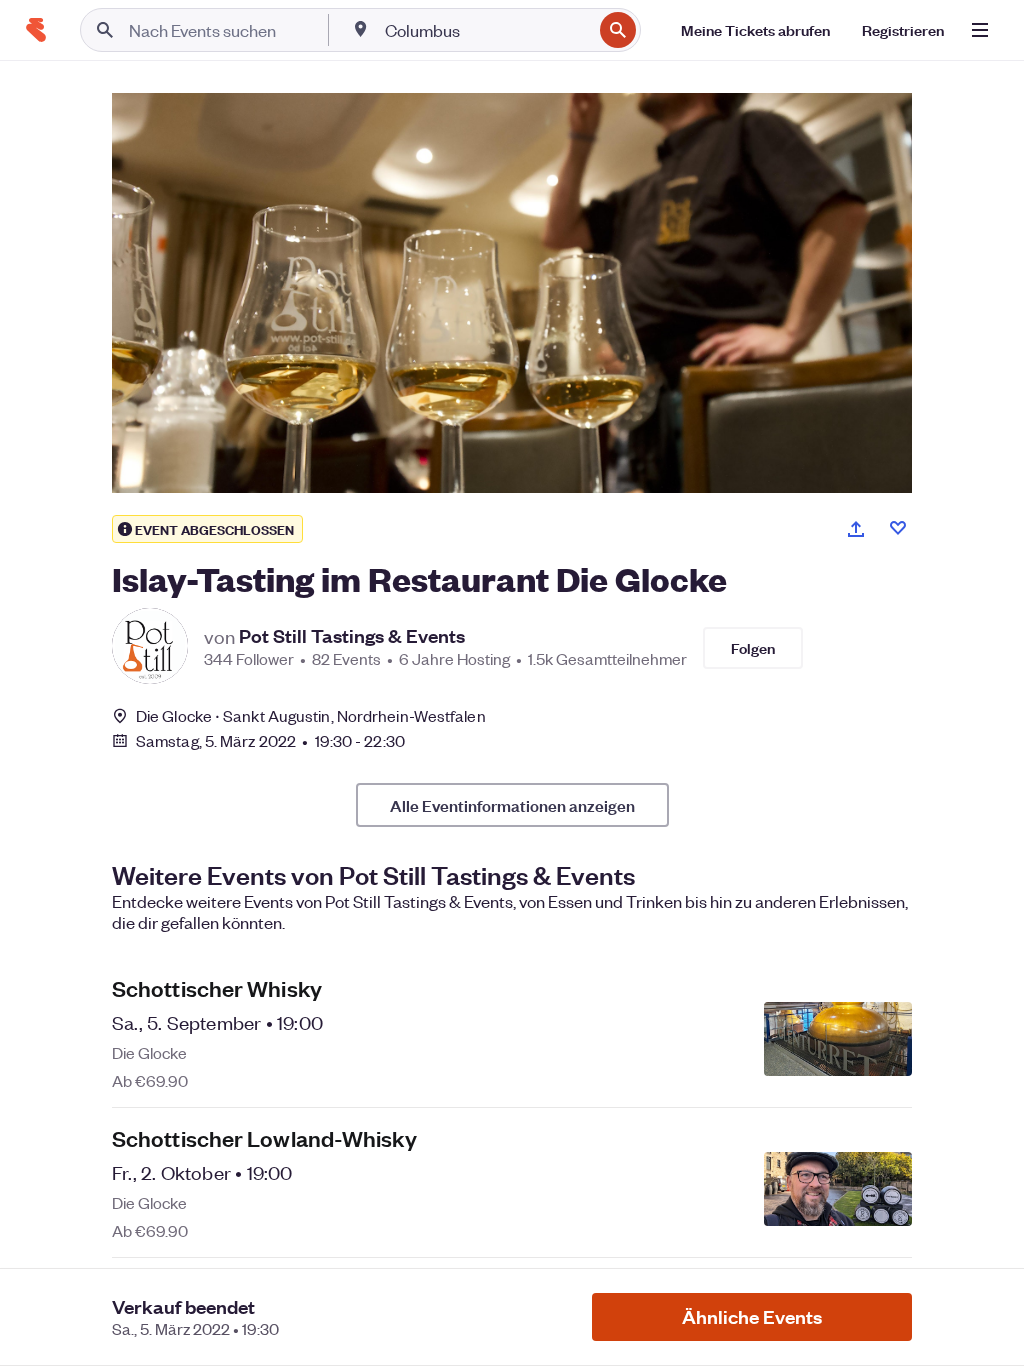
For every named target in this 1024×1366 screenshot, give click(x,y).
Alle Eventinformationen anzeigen (512, 805)
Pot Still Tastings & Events (352, 636)
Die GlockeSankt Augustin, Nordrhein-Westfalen (311, 715)
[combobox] (486, 30)
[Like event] (898, 528)
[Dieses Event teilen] (856, 529)
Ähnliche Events (752, 1316)
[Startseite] (36, 30)
